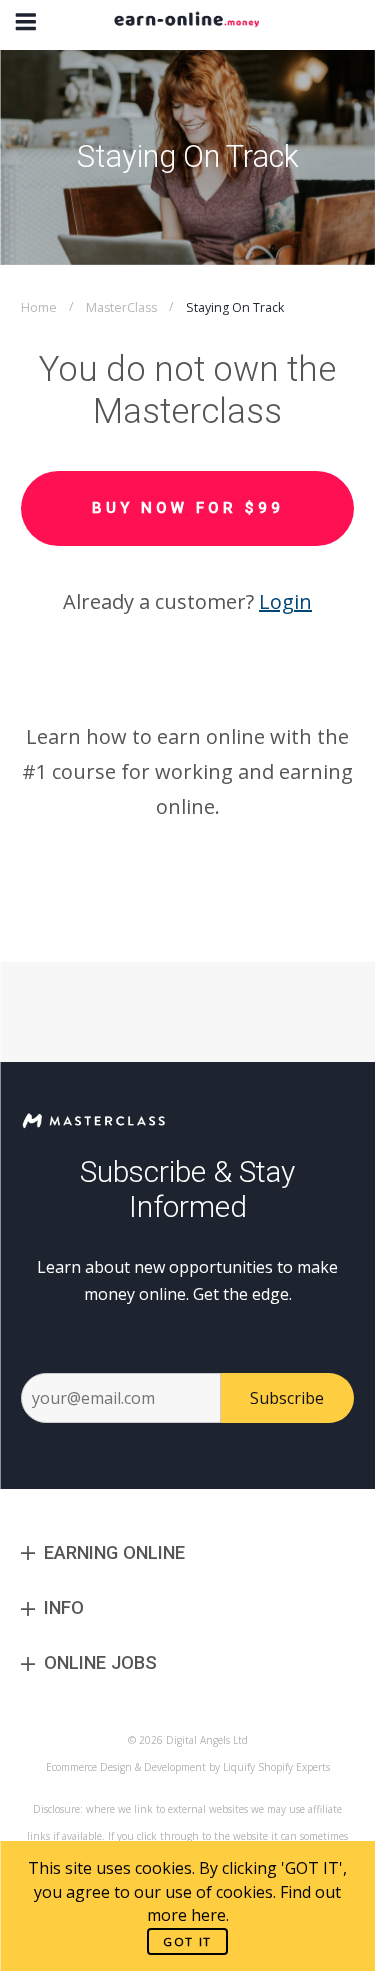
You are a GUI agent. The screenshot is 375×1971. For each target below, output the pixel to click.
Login (285, 601)
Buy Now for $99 (188, 508)
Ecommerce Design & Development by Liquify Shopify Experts (188, 1767)
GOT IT (187, 1941)
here (208, 1915)
